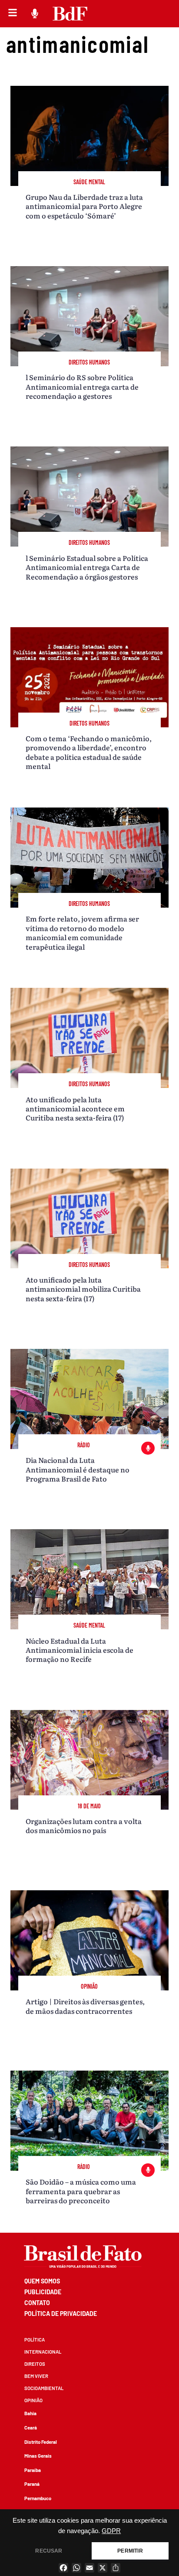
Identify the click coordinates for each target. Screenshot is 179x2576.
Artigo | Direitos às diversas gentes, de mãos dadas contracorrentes (85, 2006)
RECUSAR (49, 2551)
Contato (37, 2303)
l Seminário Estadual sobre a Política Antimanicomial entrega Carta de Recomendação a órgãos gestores (87, 567)
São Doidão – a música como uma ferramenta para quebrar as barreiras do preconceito (81, 2191)
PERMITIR (130, 2551)
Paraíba (33, 2470)
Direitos (35, 2364)
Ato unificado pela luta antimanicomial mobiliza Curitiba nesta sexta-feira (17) (83, 1289)
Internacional (43, 2352)
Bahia (30, 2413)
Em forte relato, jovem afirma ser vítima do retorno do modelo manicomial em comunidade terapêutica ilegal (82, 932)
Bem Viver (36, 2376)
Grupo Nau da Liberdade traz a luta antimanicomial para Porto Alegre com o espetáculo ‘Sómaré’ (84, 206)
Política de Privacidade (61, 2314)
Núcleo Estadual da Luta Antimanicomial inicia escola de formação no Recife (80, 1650)
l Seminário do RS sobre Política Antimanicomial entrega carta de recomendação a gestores (82, 386)
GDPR (111, 2531)
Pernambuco (38, 2498)
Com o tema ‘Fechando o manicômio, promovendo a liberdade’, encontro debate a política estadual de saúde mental (89, 752)
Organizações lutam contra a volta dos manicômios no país (84, 1825)
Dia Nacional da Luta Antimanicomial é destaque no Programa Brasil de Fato (78, 1469)
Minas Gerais (38, 2456)
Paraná (32, 2484)
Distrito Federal (41, 2442)
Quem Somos (42, 2281)
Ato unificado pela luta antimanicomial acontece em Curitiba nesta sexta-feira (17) (75, 1109)
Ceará (31, 2428)
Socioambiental (44, 2388)
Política (35, 2340)
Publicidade (43, 2292)
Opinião (33, 2400)
